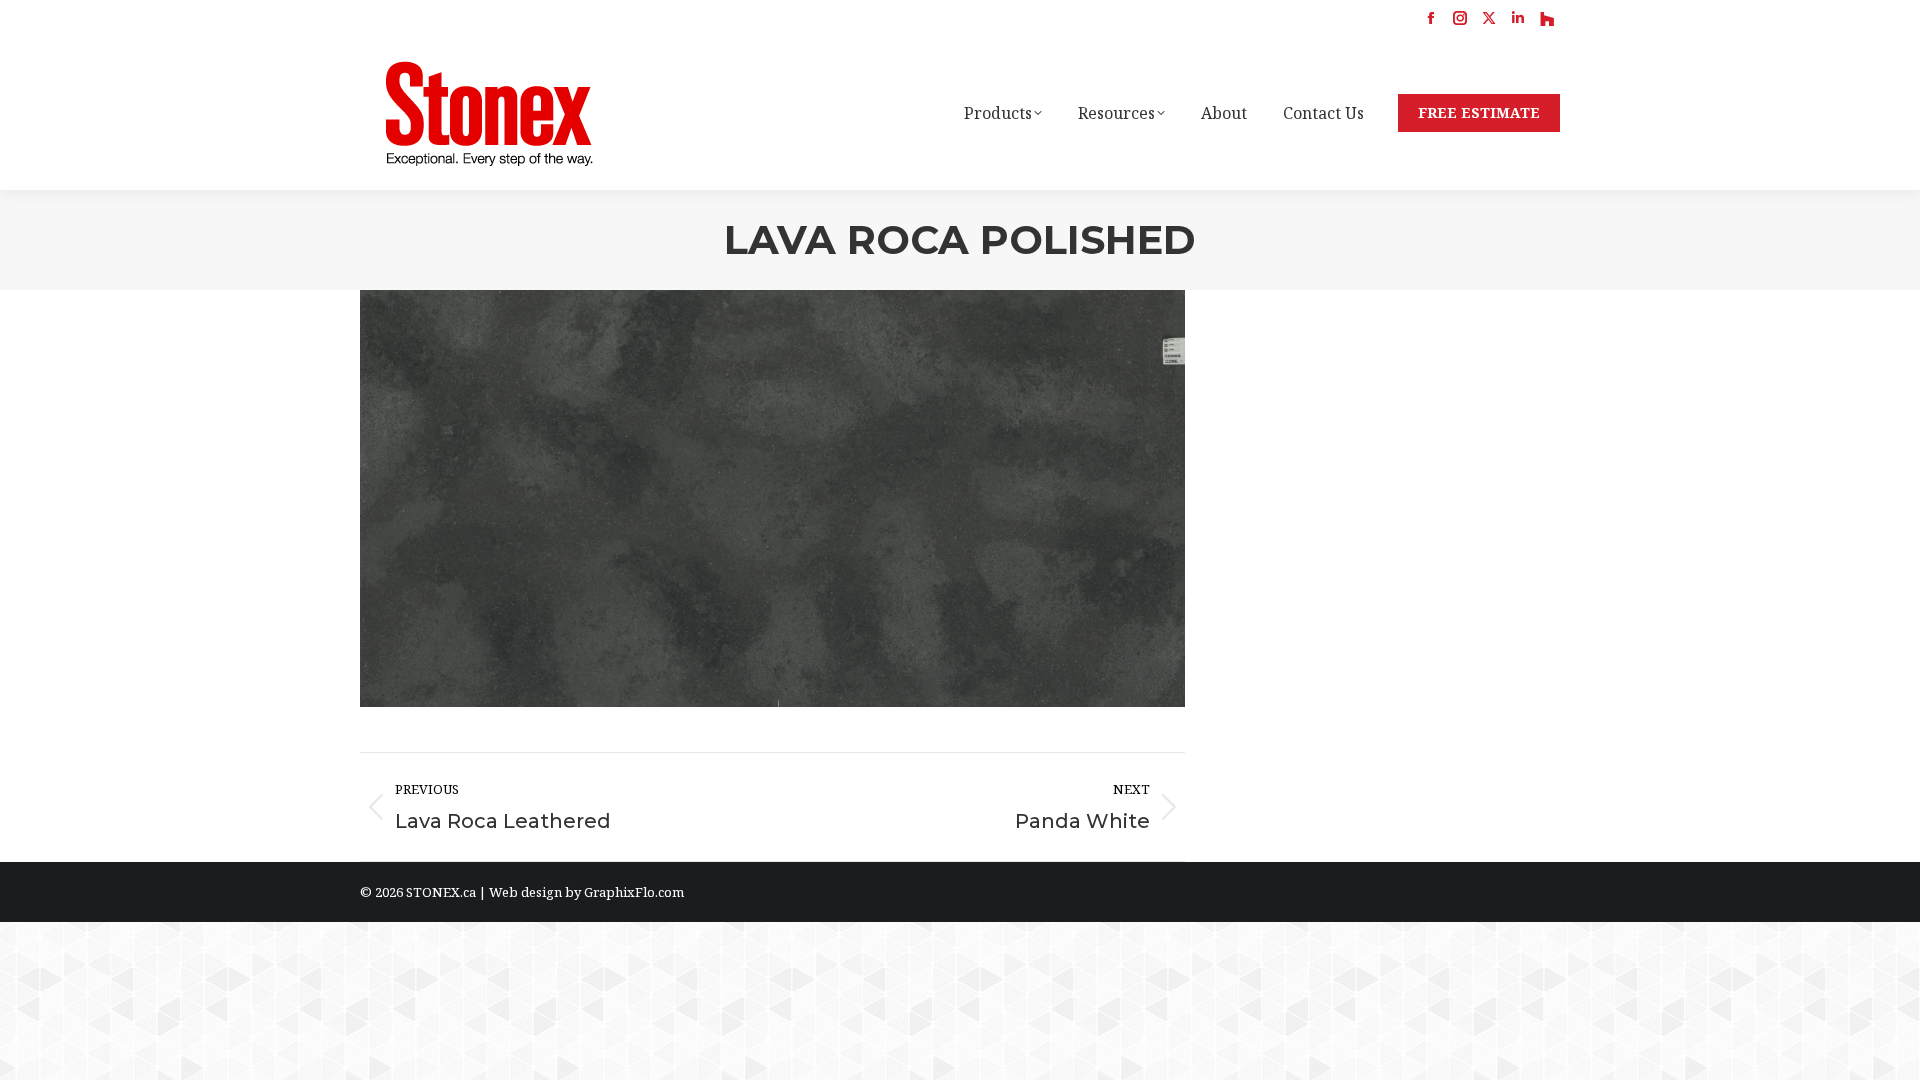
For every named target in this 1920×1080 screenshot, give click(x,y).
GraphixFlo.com (634, 892)
